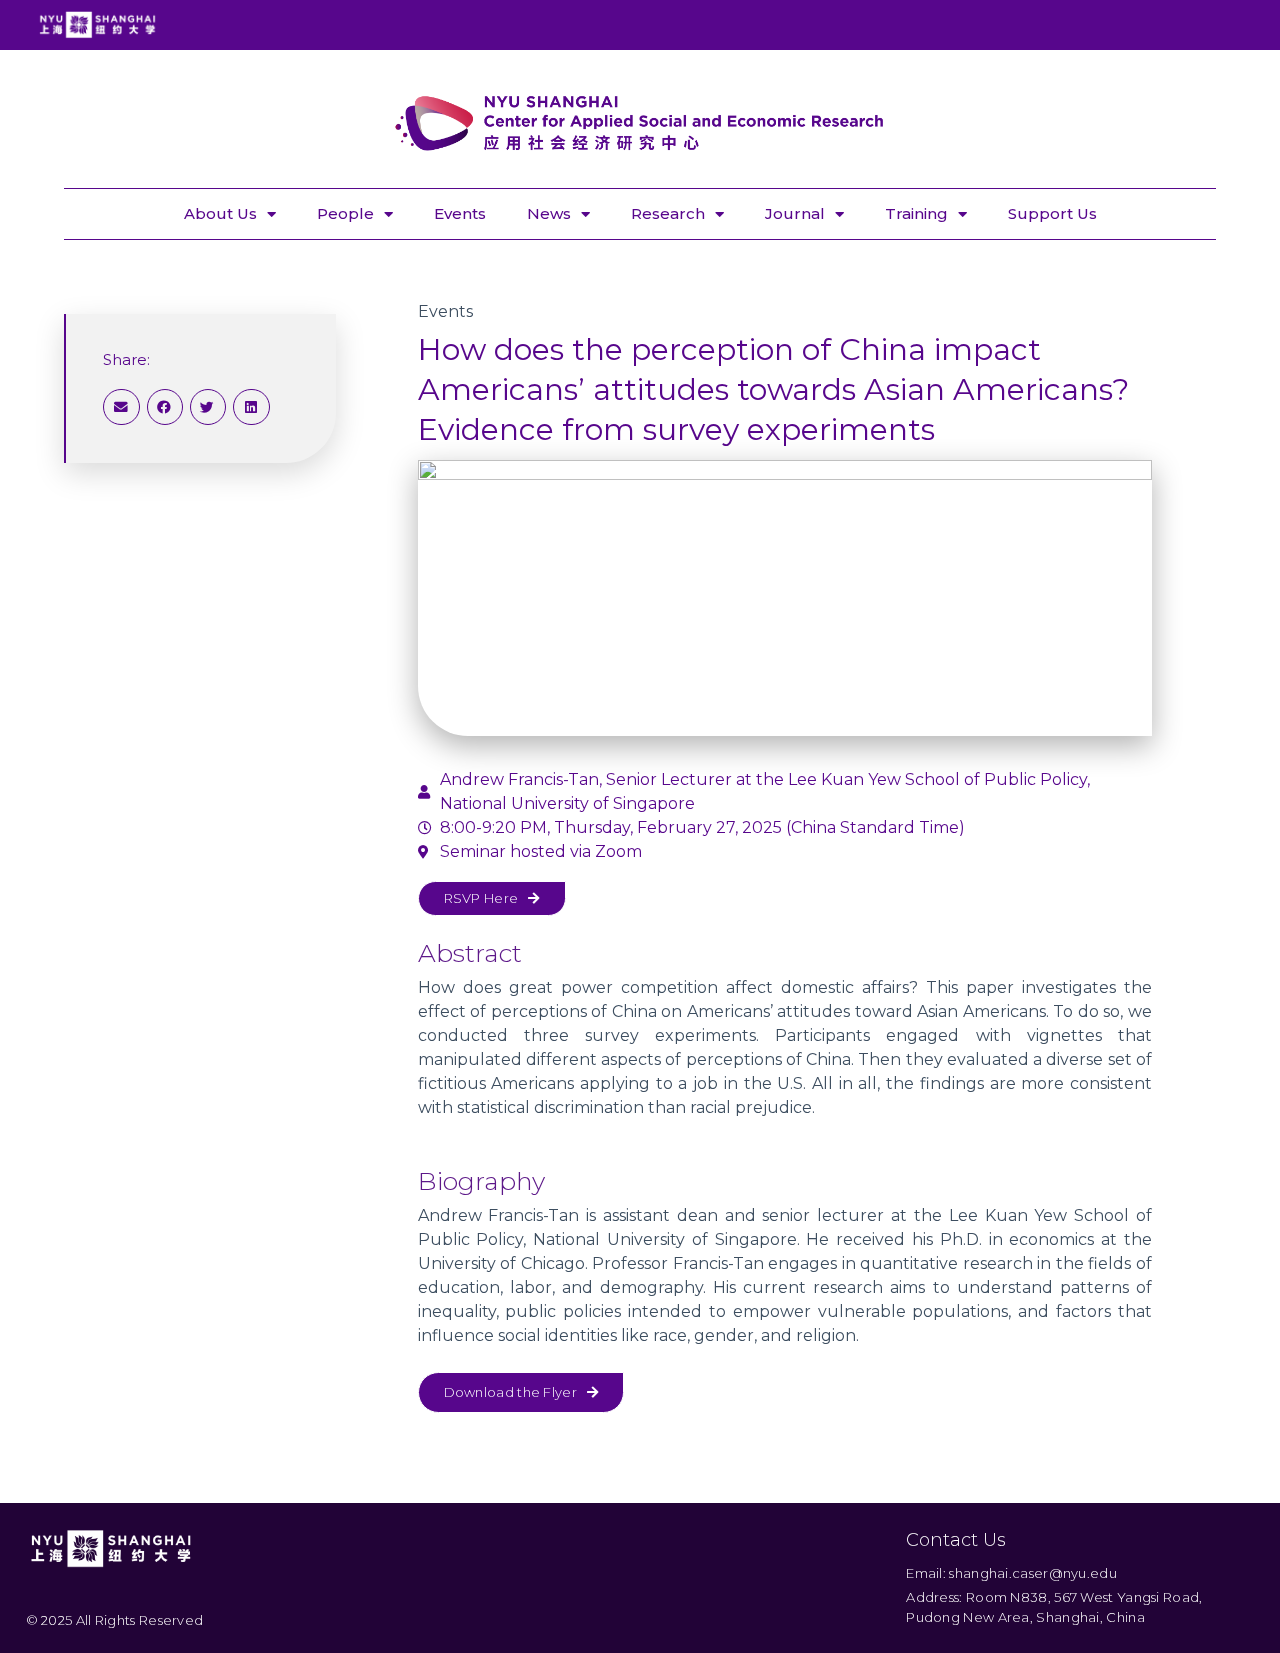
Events (460, 213)
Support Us (1052, 213)
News (549, 213)
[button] (121, 407)
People (345, 213)
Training (916, 213)
